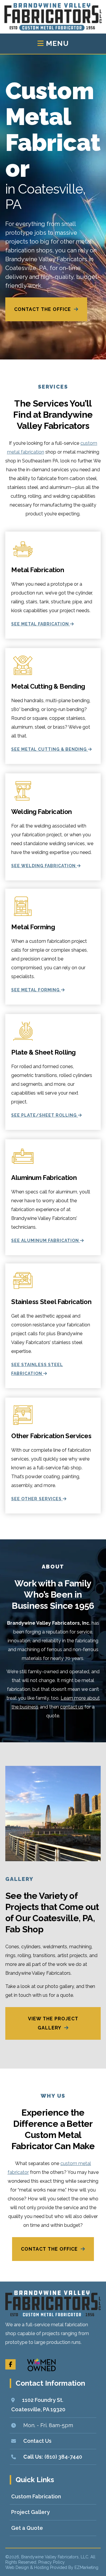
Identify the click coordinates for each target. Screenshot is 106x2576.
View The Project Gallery (53, 2023)
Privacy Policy (52, 2562)
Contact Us (37, 2441)
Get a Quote (27, 2528)
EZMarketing (86, 2567)
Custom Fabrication (36, 2496)
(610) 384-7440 (63, 2456)
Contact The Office (43, 309)
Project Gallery (30, 2512)
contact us (72, 1707)
